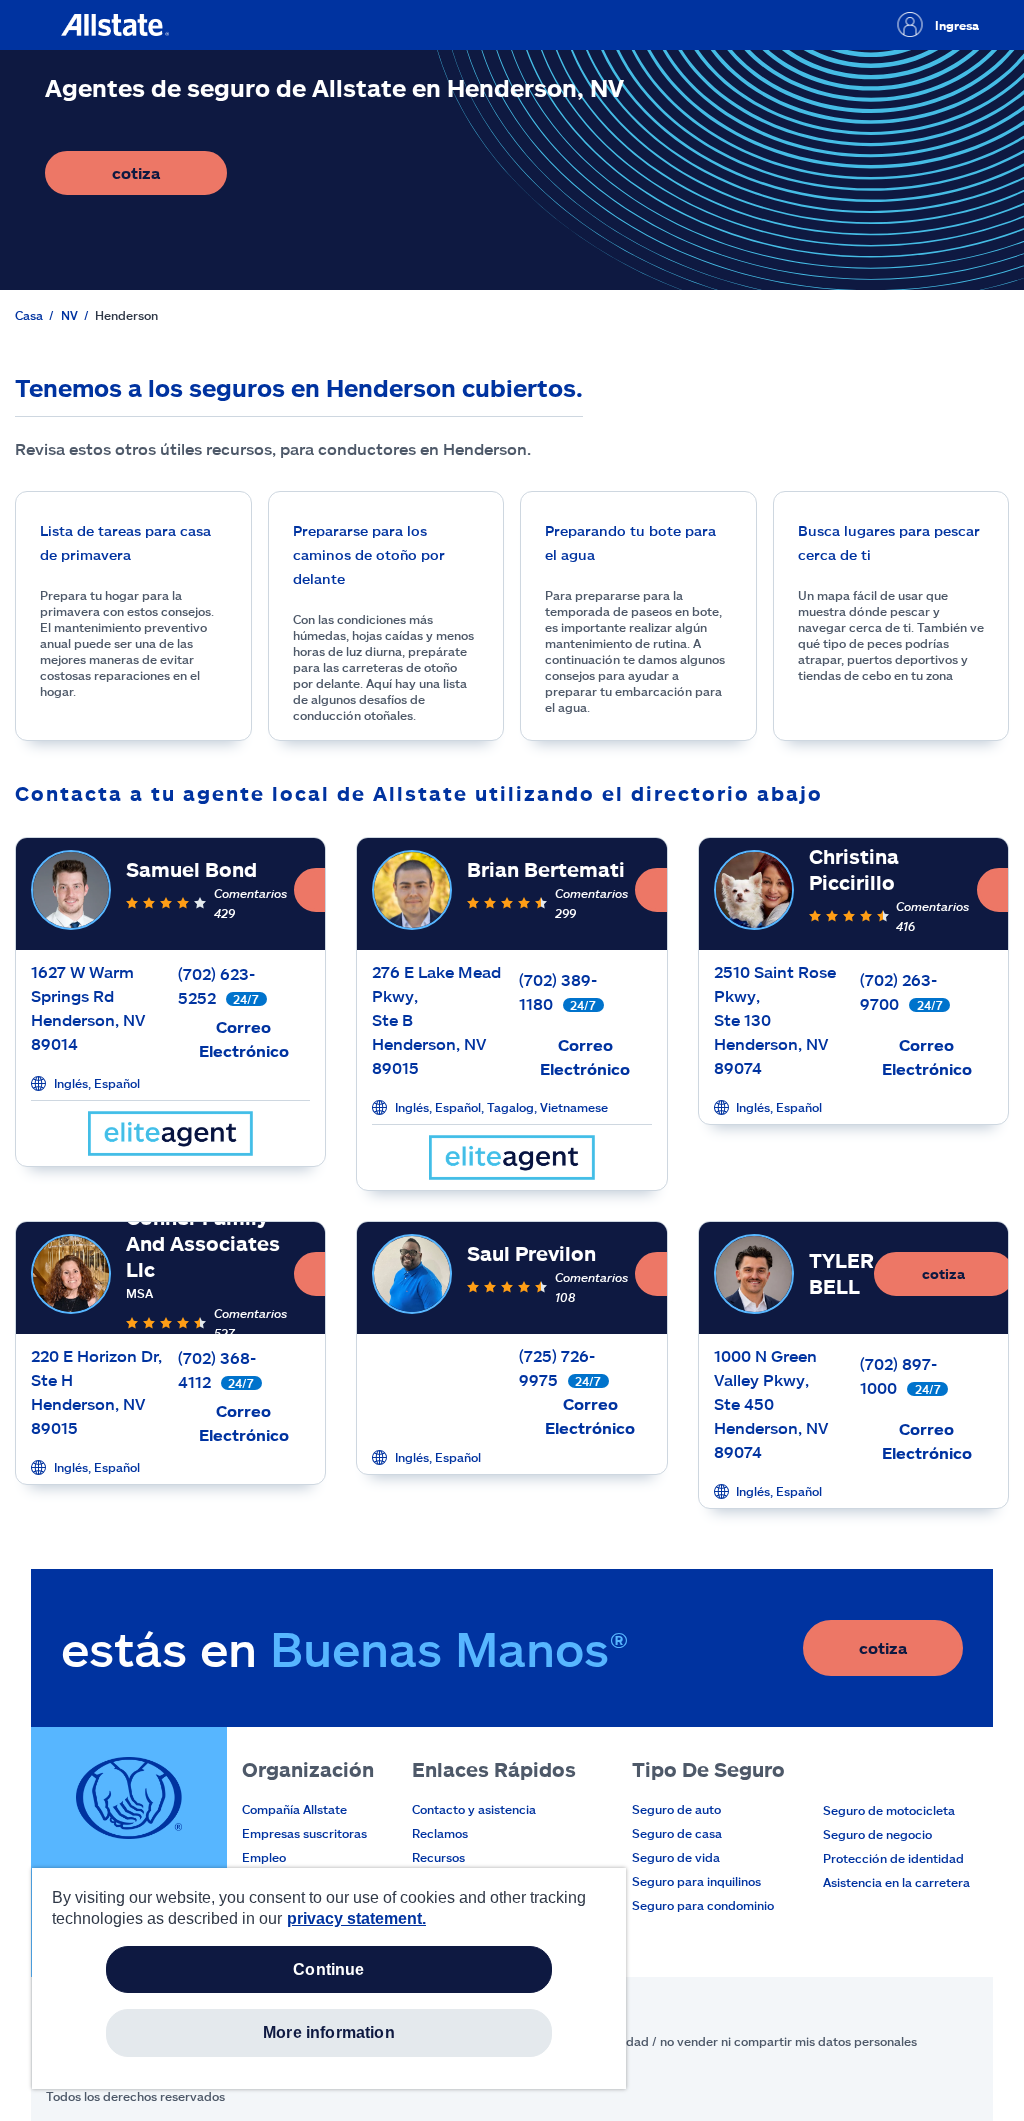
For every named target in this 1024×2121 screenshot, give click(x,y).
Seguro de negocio (877, 1834)
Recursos (438, 1857)
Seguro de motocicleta (889, 1810)
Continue (328, 1969)
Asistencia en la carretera (896, 1882)
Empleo (264, 1857)
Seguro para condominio (703, 1905)
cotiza (169, 178)
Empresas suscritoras (304, 1833)
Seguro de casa (677, 1833)
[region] (329, 1978)
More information (329, 2032)
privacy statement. (356, 1918)
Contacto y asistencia (474, 1809)
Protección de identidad (893, 1858)
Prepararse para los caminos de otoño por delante (369, 554)
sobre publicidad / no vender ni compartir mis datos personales (734, 2041)
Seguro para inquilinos (696, 1881)
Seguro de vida (676, 1857)
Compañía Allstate (294, 1809)
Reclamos (440, 1833)
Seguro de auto (676, 1809)
